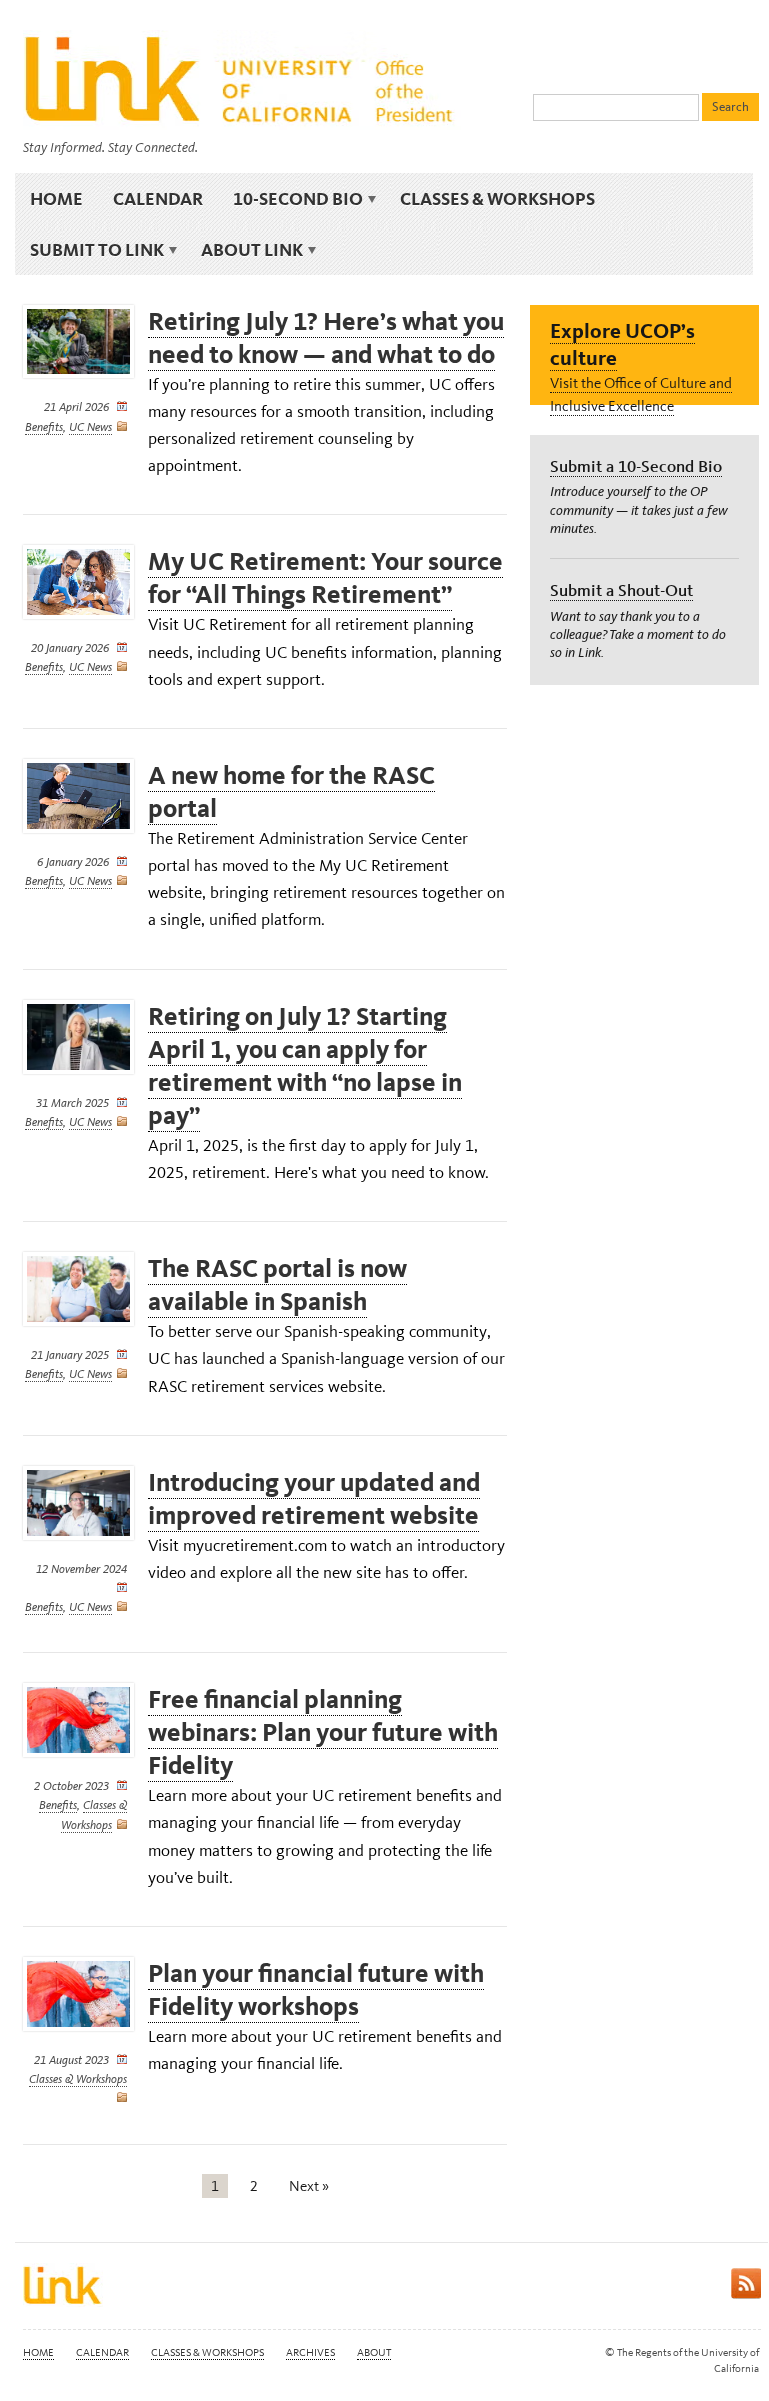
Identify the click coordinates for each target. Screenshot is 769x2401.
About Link (244, 250)
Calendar (158, 198)
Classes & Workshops (497, 198)
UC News (90, 427)
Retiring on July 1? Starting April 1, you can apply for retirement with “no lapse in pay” (305, 1066)
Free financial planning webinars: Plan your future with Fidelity (323, 1732)
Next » (309, 2186)
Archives (310, 2352)
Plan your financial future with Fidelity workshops (316, 1990)
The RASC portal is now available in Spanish (277, 1285)
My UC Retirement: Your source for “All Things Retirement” (325, 578)
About (374, 2352)
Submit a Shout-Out (621, 590)
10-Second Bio (290, 199)
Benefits (44, 427)
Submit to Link (89, 250)
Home (56, 198)
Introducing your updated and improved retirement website (314, 1499)
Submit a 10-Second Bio (636, 466)
